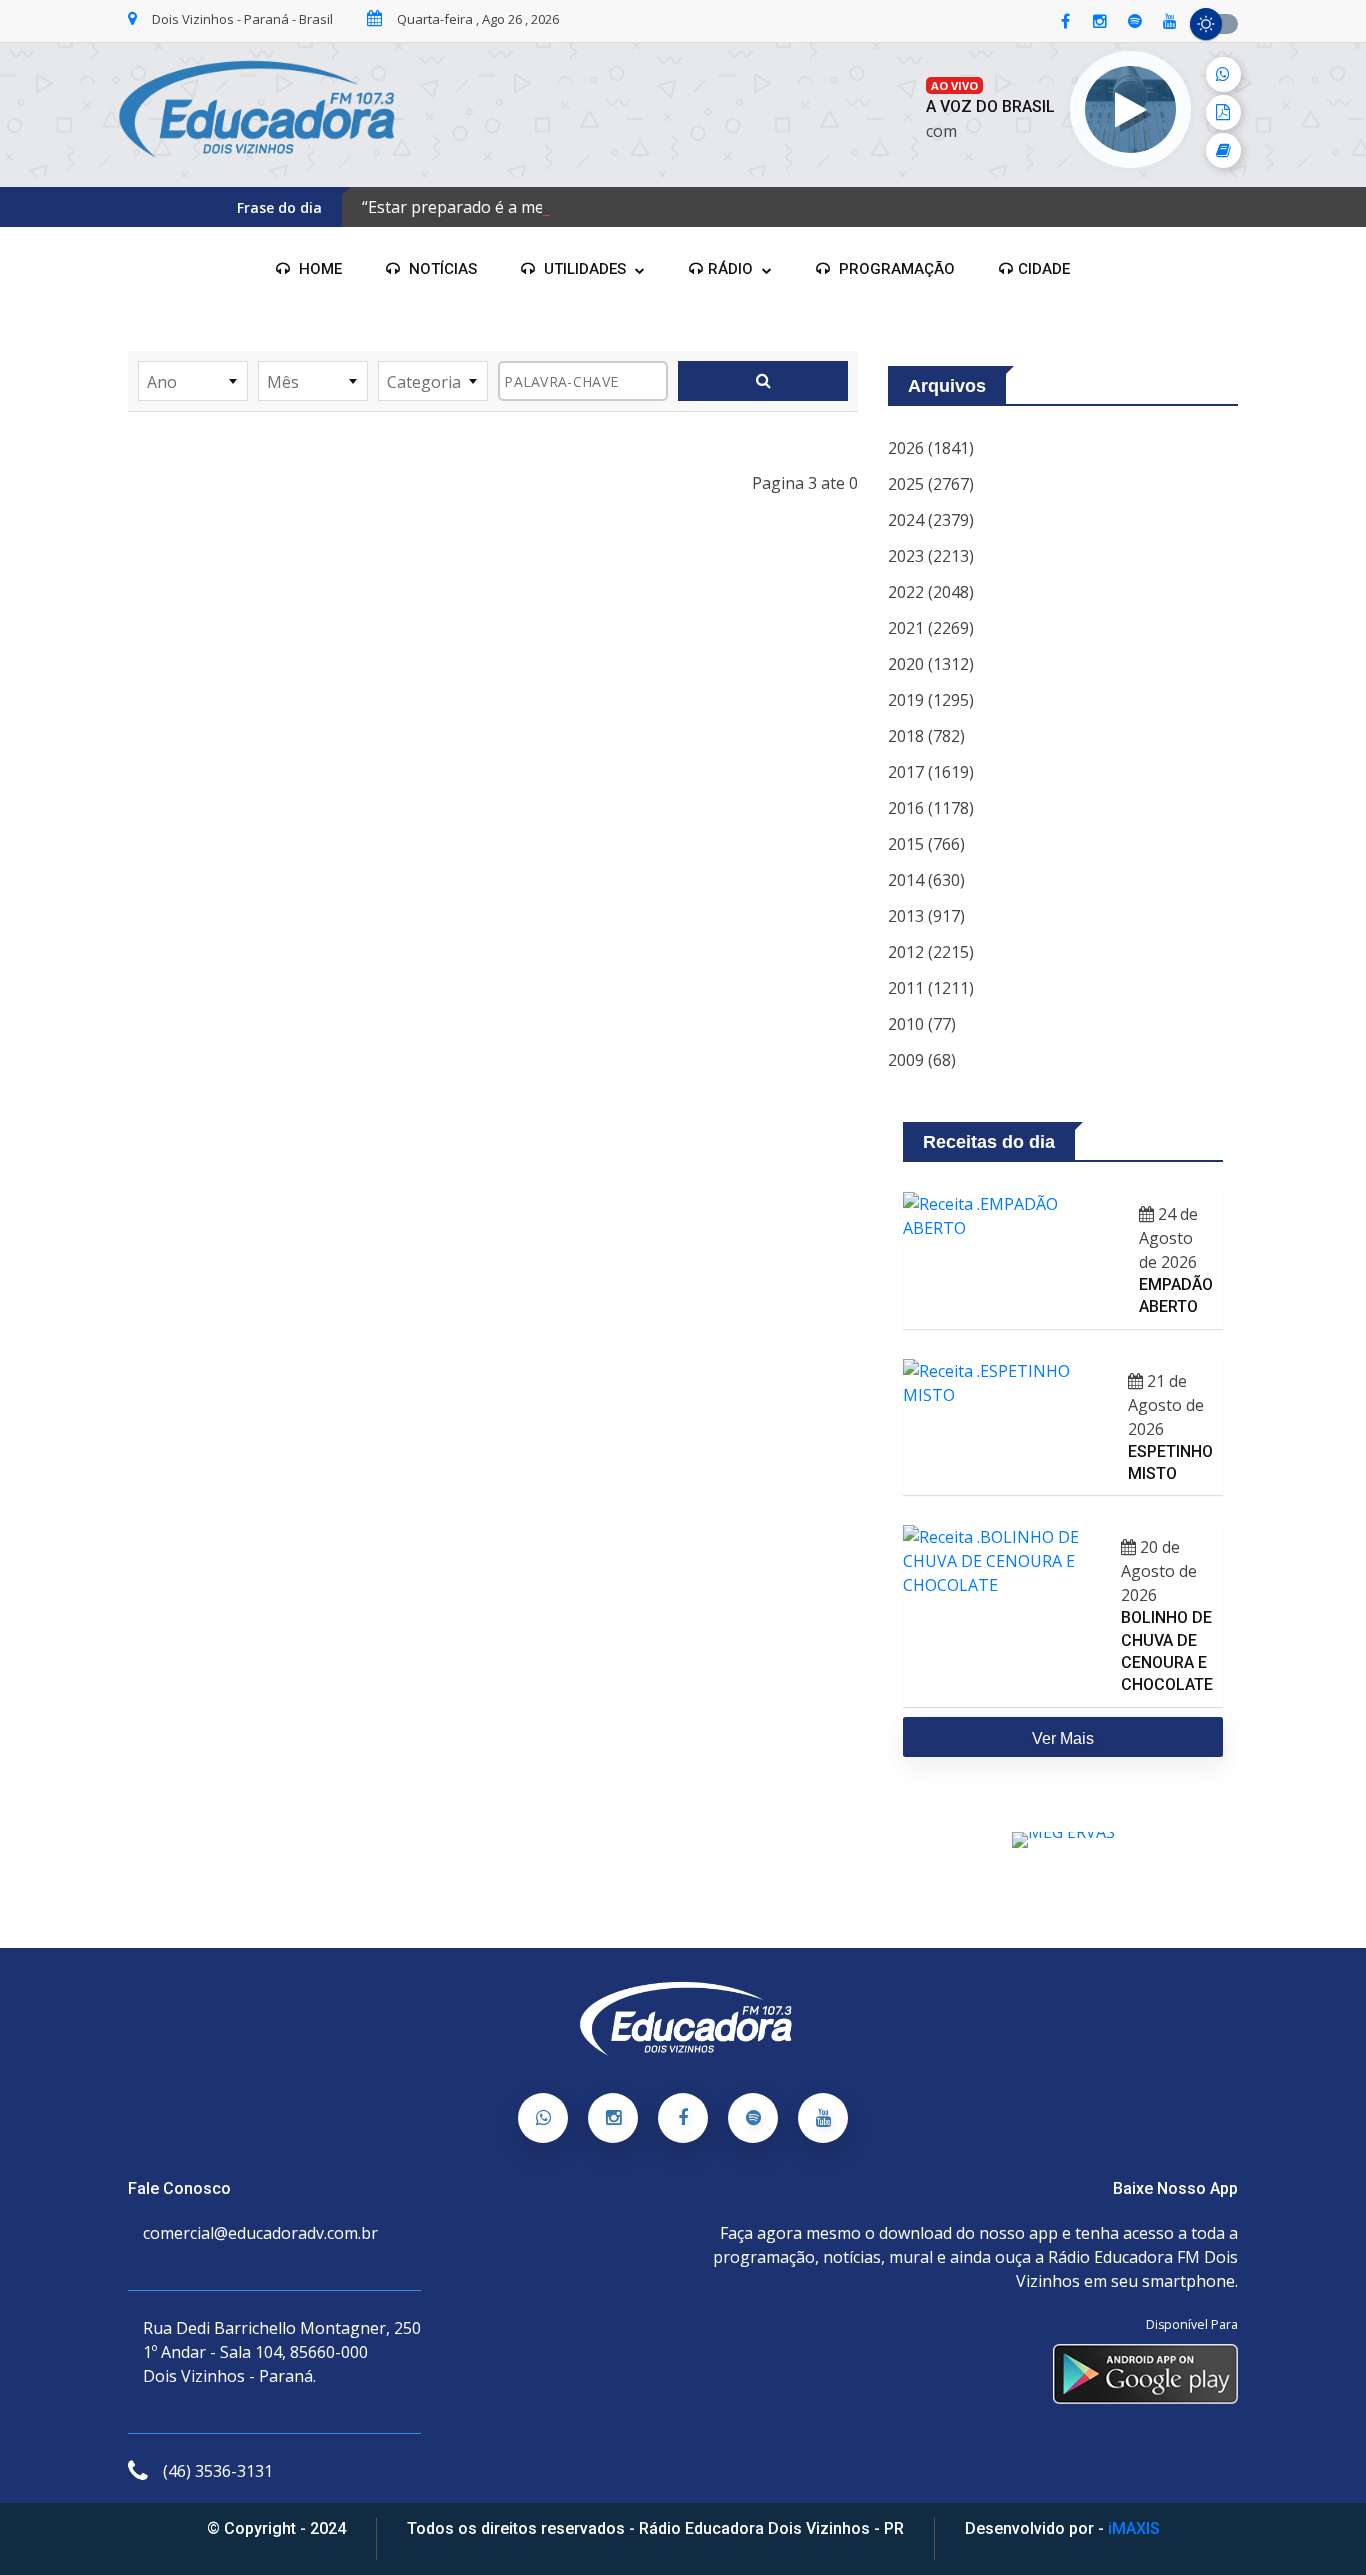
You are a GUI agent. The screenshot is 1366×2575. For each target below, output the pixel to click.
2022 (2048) (931, 592)
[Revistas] (1223, 150)
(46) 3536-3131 (218, 2471)
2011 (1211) (931, 988)
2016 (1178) (931, 808)
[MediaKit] (1223, 112)
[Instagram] (613, 2118)
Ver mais (1063, 1738)
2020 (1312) (931, 664)
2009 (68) (922, 1060)
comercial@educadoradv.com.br (260, 2233)
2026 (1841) (931, 448)
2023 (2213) (931, 556)
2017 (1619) (931, 772)
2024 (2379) (931, 520)
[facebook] (1065, 22)
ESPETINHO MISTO (1170, 1462)
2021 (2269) (931, 628)
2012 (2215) (931, 952)
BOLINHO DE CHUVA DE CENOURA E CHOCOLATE (1167, 1651)
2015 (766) (926, 844)
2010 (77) (922, 1024)
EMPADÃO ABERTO (1176, 1295)
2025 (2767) (931, 484)
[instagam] (1100, 22)
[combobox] (193, 381)
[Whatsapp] (543, 2118)
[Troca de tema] (1214, 24)
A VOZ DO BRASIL (990, 106)
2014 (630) (926, 880)
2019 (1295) (931, 700)
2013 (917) (926, 916)
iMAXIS (1134, 2528)
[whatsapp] (1223, 74)
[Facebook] (683, 2118)
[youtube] (1170, 22)
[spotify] (1135, 22)
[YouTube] (823, 2118)
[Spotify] (753, 2118)
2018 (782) (926, 736)
